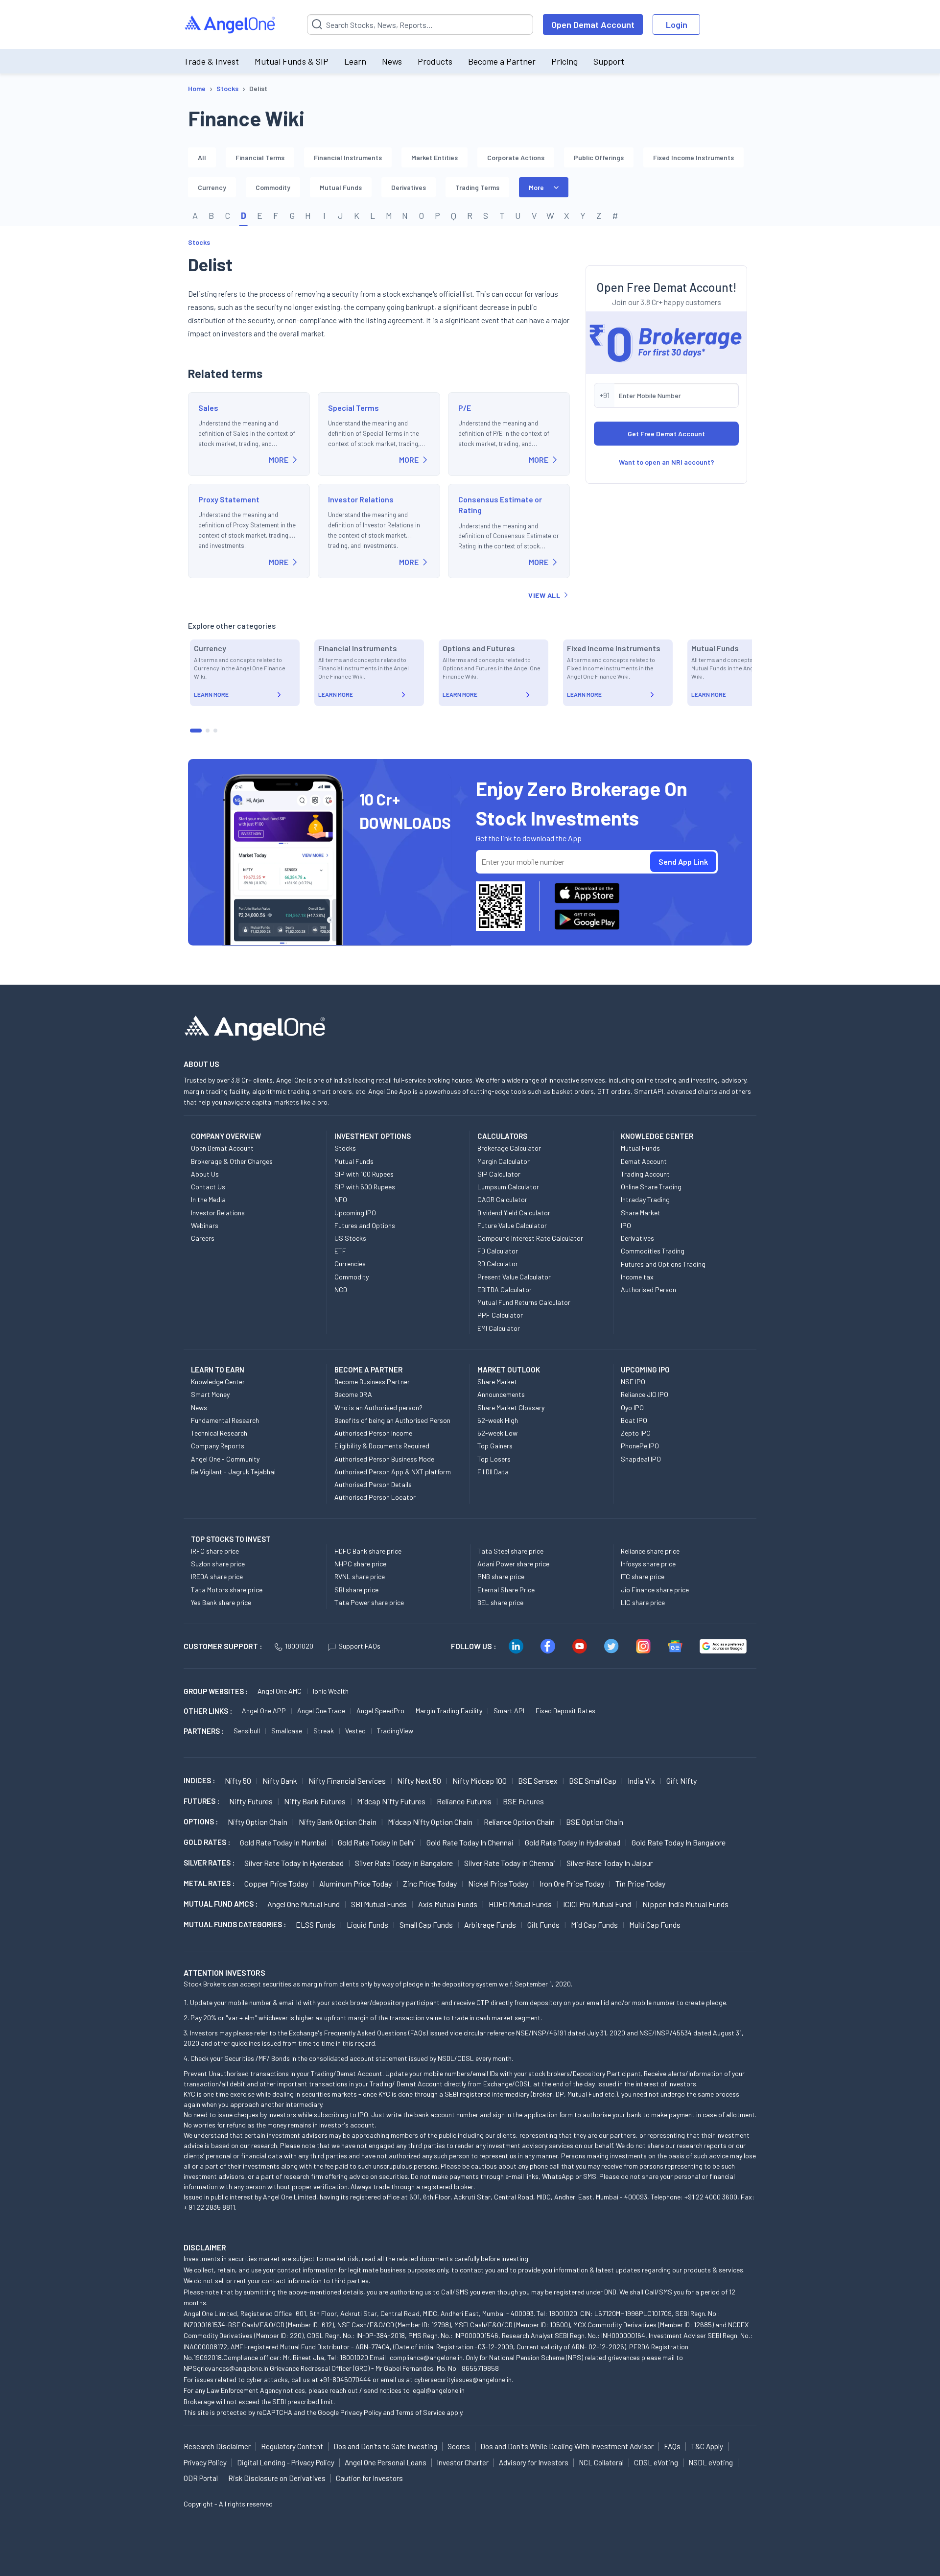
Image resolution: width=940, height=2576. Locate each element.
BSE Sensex (538, 1781)
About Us (205, 1174)
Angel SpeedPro (380, 1711)
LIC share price (643, 1602)
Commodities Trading (653, 1251)
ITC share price (643, 1576)
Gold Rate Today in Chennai (470, 1842)
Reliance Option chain (519, 1822)
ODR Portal (201, 2478)
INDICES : (199, 1780)
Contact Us (208, 1187)
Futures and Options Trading (663, 1264)
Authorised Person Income (373, 1433)
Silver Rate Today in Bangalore (404, 1863)
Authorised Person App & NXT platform (393, 1472)
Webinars (205, 1225)
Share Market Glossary (511, 1407)
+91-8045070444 (345, 2379)
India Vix (641, 1781)
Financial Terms (260, 157)
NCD (341, 1289)
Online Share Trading (651, 1187)
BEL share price (500, 1602)
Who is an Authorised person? (378, 1407)
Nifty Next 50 (419, 1781)
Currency (212, 187)
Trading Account (645, 1174)
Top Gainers (495, 1446)
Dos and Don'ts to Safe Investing (385, 2446)
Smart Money (210, 1394)
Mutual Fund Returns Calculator (524, 1302)
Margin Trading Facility (449, 1711)
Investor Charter (463, 2462)
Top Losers (494, 1459)
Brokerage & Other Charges (232, 1161)
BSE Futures (523, 1801)
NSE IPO (633, 1382)
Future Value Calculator (512, 1225)
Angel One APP (264, 1711)
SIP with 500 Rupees (365, 1187)
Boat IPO (634, 1420)
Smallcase (287, 1731)
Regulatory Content (292, 2446)
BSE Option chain (595, 1822)
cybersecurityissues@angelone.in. (464, 2379)
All (202, 157)
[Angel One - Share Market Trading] (231, 25)
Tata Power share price (369, 1602)
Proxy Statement (229, 499)
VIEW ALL (544, 595)
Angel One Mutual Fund (304, 1904)
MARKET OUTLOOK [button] (509, 1370)
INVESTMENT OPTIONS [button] (373, 1136)
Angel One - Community (225, 1459)
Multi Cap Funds (655, 1925)
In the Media (208, 1199)
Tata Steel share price (510, 1551)
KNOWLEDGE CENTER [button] (657, 1136)
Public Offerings (599, 157)
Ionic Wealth (331, 1691)
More (536, 187)
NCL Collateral (601, 2462)
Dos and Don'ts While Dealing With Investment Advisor (567, 2446)
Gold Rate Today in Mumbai (283, 1842)
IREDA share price (217, 1576)
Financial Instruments (348, 157)
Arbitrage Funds (490, 1925)
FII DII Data (493, 1472)
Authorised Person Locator (375, 1497)
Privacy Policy (361, 2412)
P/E (465, 408)
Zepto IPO (636, 1433)
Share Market (641, 1213)
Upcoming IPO (355, 1213)
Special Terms (353, 408)
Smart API (509, 1711)
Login (677, 24)
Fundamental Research (225, 1420)
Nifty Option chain (258, 1822)
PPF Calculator (500, 1315)
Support (609, 61)
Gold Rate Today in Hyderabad (573, 1842)
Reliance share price (650, 1551)
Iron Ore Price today (572, 1883)
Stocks (199, 242)
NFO (341, 1199)
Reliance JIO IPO (645, 1394)
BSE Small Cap (593, 1781)
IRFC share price (215, 1551)
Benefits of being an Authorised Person (392, 1420)
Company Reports (218, 1446)
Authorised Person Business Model (385, 1459)
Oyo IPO (632, 1407)
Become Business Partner (372, 1382)
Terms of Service (420, 2412)
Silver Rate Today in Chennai (510, 1863)
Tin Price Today (640, 1883)
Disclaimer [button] (205, 2247)
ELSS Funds (316, 1925)
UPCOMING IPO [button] (645, 1370)
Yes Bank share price (221, 1602)
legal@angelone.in (438, 2390)
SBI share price (356, 1590)
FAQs (672, 2446)
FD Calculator (498, 1251)
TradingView (395, 1731)
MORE (279, 460)
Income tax (637, 1277)
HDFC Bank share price (368, 1551)
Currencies (350, 1264)
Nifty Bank (280, 1781)
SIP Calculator (499, 1174)
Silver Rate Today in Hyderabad (294, 1863)
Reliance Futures (464, 1801)
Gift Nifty (681, 1781)
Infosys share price (648, 1564)
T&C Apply (707, 2446)
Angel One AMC (280, 1691)
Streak (324, 1731)
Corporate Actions (516, 157)
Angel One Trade (321, 1711)
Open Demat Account (593, 24)
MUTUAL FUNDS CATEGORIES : (235, 1924)
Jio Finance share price (655, 1590)
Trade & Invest (211, 61)
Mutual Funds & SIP (292, 61)
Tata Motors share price (227, 1590)
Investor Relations (361, 499)
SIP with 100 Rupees (364, 1174)
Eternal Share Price (506, 1590)
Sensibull (247, 1731)
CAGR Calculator (502, 1199)
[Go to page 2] (208, 731)
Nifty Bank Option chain (338, 1822)
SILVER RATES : (209, 1863)
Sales (208, 408)
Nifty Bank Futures (315, 1801)
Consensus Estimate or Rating (500, 505)
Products (435, 61)
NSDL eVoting (711, 2462)
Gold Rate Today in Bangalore (679, 1842)
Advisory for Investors (534, 2462)
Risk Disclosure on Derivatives (277, 2478)
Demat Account (644, 1161)
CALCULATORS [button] (502, 1136)
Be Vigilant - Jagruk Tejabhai (233, 1472)
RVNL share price (360, 1576)
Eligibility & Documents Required (382, 1446)
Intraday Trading (645, 1199)
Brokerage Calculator (509, 1148)
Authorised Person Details (373, 1484)
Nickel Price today (498, 1883)
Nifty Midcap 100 (480, 1781)
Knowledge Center (218, 1382)
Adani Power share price (513, 1564)
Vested (355, 1731)
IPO (626, 1225)
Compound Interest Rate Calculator (530, 1238)
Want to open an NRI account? (667, 462)
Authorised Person (648, 1289)
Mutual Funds (341, 187)
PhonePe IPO (640, 1446)
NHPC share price (360, 1564)
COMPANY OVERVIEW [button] (226, 1136)
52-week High (498, 1420)
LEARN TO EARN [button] (218, 1370)
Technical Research (219, 1433)
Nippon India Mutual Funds (685, 1904)
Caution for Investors (369, 2478)
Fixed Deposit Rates (565, 1711)
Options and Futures (479, 648)
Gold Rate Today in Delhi (376, 1842)
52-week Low (497, 1433)
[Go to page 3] (215, 731)
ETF (340, 1251)
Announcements (501, 1394)
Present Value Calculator (514, 1277)
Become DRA (353, 1394)
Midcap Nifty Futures (391, 1801)
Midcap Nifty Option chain (430, 1822)
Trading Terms (477, 187)
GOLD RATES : (207, 1842)
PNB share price (501, 1576)
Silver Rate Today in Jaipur (610, 1863)
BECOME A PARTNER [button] (368, 1370)
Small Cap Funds (426, 1925)
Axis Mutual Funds (448, 1904)
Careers (203, 1238)
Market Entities (435, 157)
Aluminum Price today (355, 1883)
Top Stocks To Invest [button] (231, 1539)
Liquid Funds (367, 1925)
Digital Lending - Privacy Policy (286, 2462)
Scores (459, 2446)
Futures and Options (365, 1225)
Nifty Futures (251, 1801)
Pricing (564, 61)
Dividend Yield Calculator (514, 1213)
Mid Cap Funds (594, 1925)
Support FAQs (359, 1646)
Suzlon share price (218, 1564)
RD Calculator (498, 1264)
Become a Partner (502, 61)
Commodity (273, 187)
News (392, 61)
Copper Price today (276, 1883)
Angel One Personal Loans (386, 2462)
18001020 (299, 1646)
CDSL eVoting (656, 2462)
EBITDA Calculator (505, 1289)
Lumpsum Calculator (508, 1187)
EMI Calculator (499, 1328)
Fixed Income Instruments (693, 157)
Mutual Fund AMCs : (221, 1904)
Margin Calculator (504, 1161)
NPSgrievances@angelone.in (226, 2368)
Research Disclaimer (217, 2446)
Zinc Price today (430, 1883)
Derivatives (409, 187)
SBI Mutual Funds (379, 1904)
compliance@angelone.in (426, 2357)
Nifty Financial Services (347, 1781)
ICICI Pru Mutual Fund (597, 1904)
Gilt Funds (543, 1925)
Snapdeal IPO (641, 1459)
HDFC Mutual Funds (520, 1904)
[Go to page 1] (196, 731)
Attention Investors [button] (224, 1973)
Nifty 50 (238, 1781)
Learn (355, 61)
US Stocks (350, 1238)
